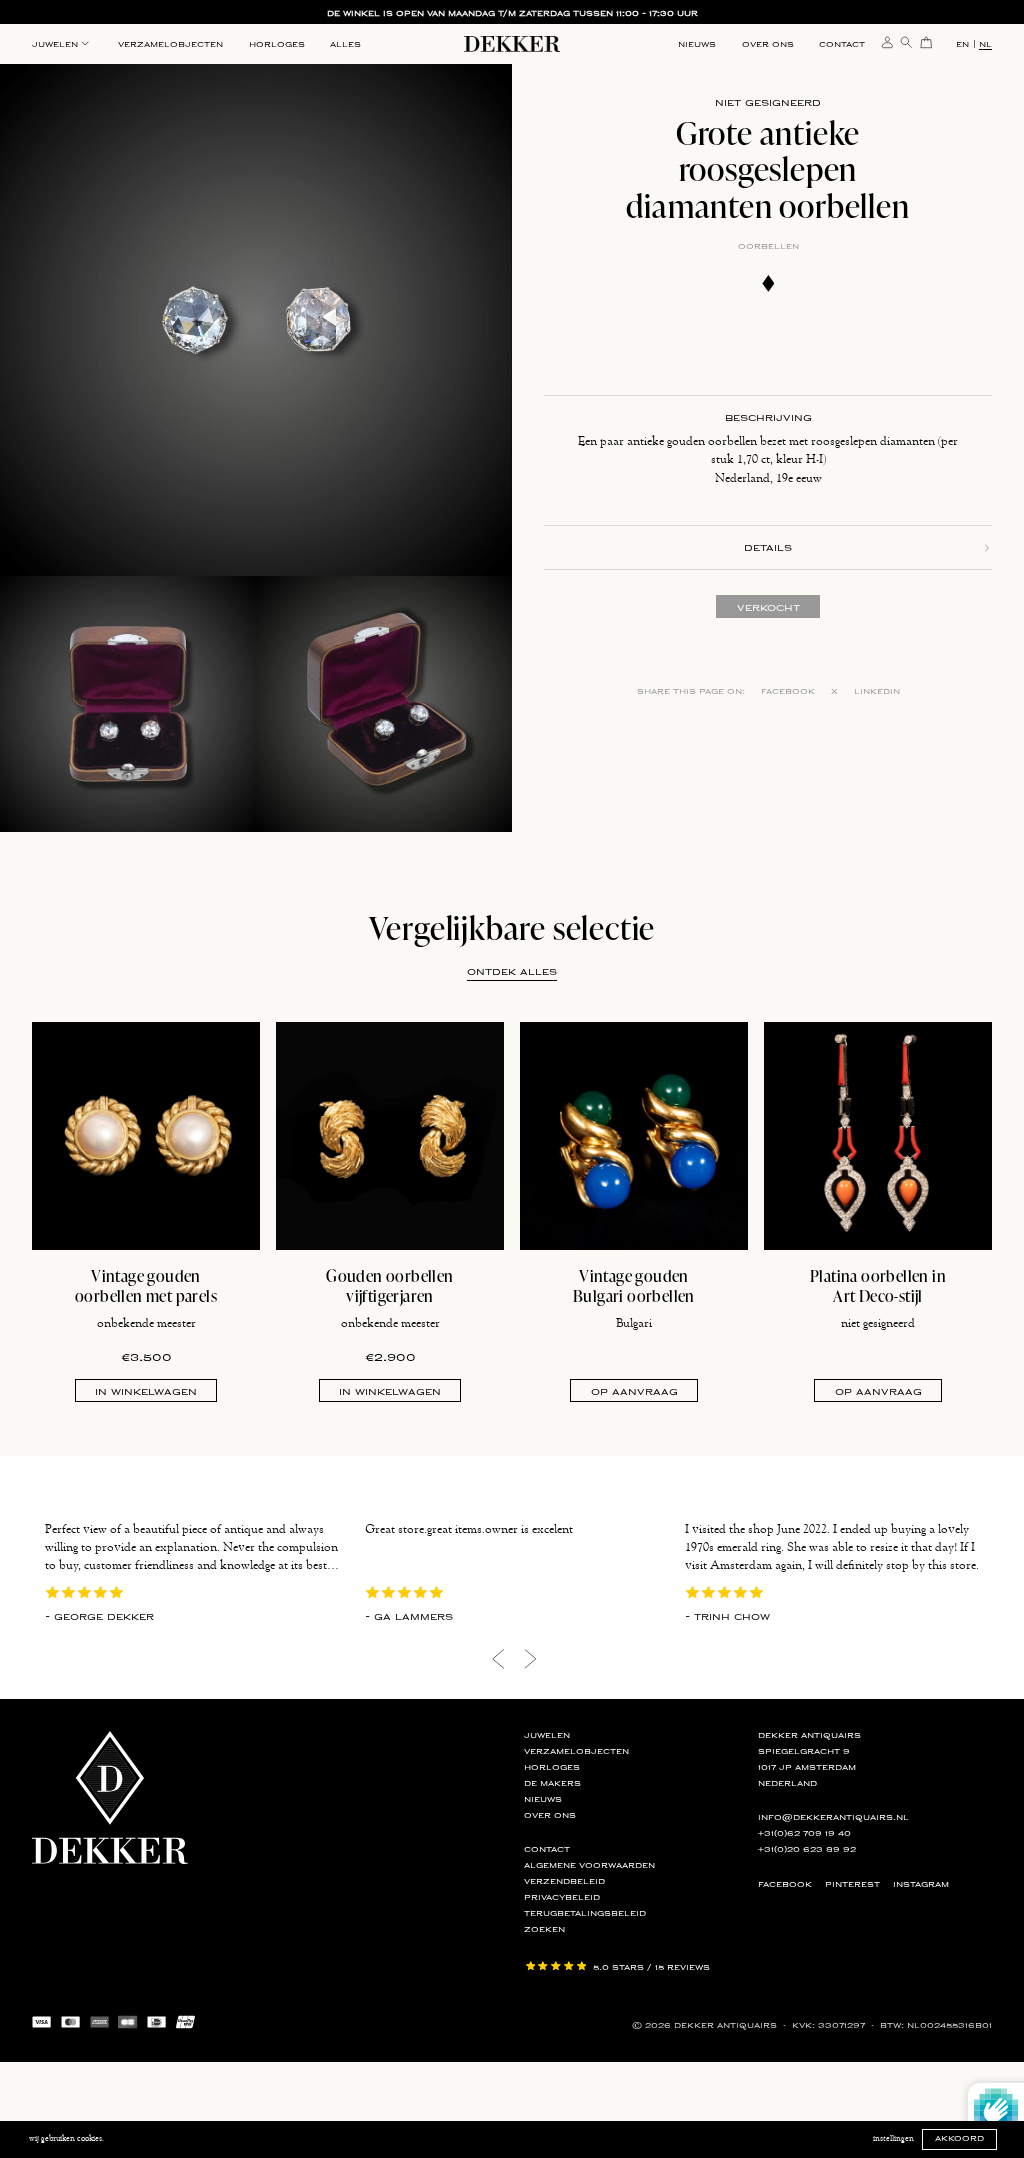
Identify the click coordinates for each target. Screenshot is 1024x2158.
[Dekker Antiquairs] (512, 46)
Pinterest (852, 1884)
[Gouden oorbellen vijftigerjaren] (390, 1136)
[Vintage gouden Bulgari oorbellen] (634, 1136)
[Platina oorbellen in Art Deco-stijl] (878, 1136)
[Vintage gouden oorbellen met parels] (146, 1136)
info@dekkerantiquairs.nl (833, 1817)
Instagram (921, 1884)
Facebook (788, 691)
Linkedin (877, 691)
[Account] (887, 41)
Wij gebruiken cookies (65, 2138)
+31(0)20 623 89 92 (807, 1849)
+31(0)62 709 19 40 (804, 1833)
